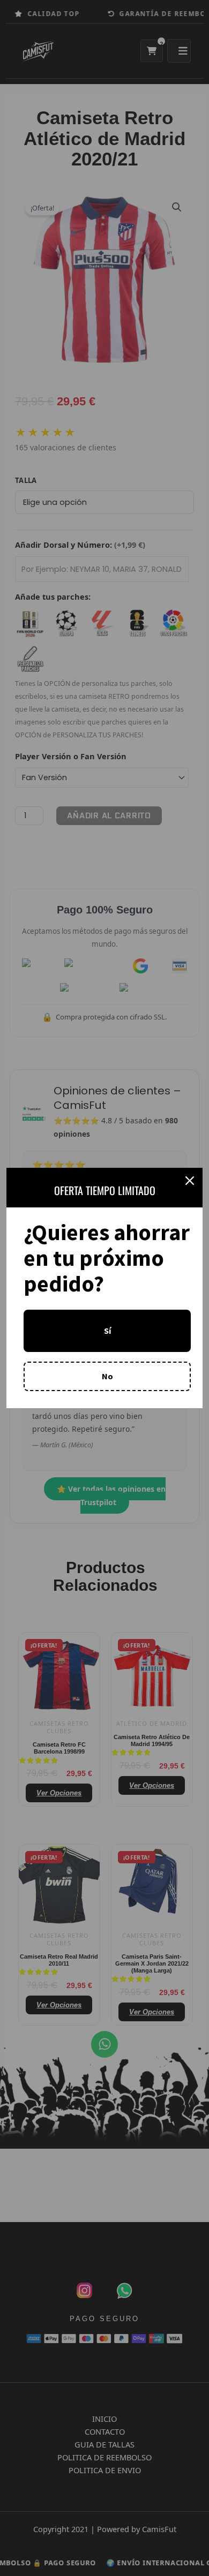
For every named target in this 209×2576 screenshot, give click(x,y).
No (107, 1376)
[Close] (190, 1181)
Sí (107, 1331)
